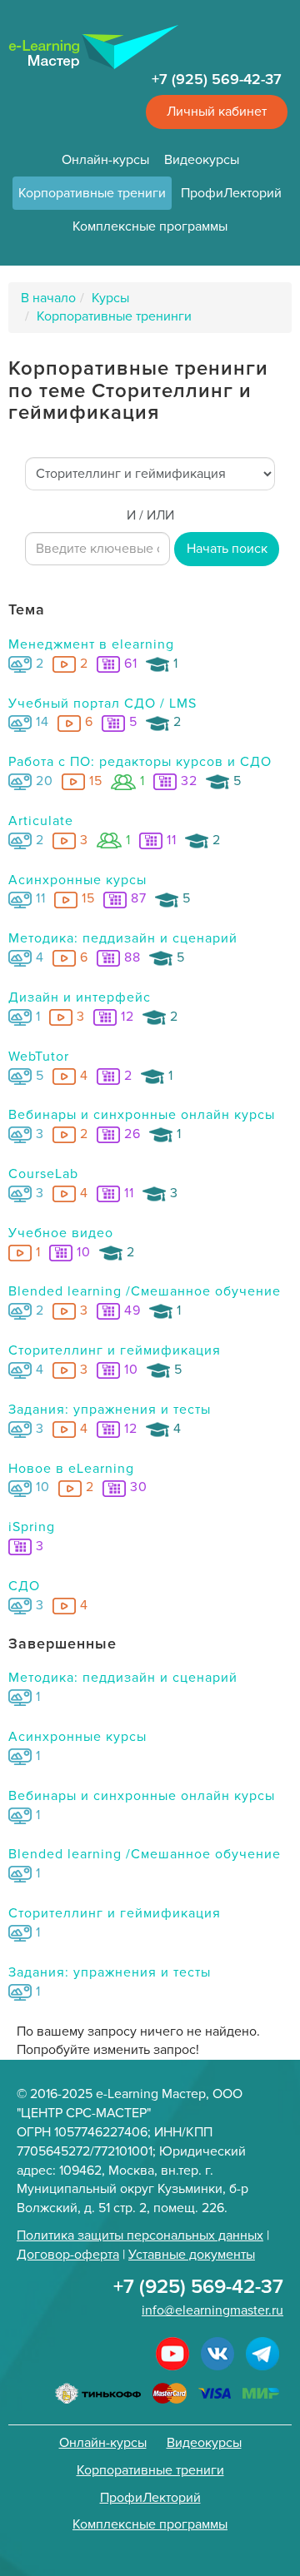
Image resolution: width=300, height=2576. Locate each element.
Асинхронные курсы (77, 880)
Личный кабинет (217, 112)
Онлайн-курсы (105, 160)
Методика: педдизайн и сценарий (123, 938)
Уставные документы (192, 2255)
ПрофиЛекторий (231, 193)
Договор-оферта (68, 2255)
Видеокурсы (202, 160)
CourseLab (43, 1174)
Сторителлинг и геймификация (115, 1350)
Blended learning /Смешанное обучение (145, 1291)
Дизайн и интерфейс (80, 997)
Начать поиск (227, 549)
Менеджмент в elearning (91, 644)
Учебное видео (61, 1233)
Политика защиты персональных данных (140, 2235)
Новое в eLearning (71, 1469)
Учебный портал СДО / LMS (102, 704)
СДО (24, 1586)
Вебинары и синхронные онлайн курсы (142, 1115)
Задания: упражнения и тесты (110, 1410)
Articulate (41, 821)
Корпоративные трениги (92, 193)
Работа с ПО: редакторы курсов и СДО (140, 762)
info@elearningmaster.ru (212, 2310)
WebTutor (39, 1057)
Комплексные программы (150, 226)
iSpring (32, 1527)
